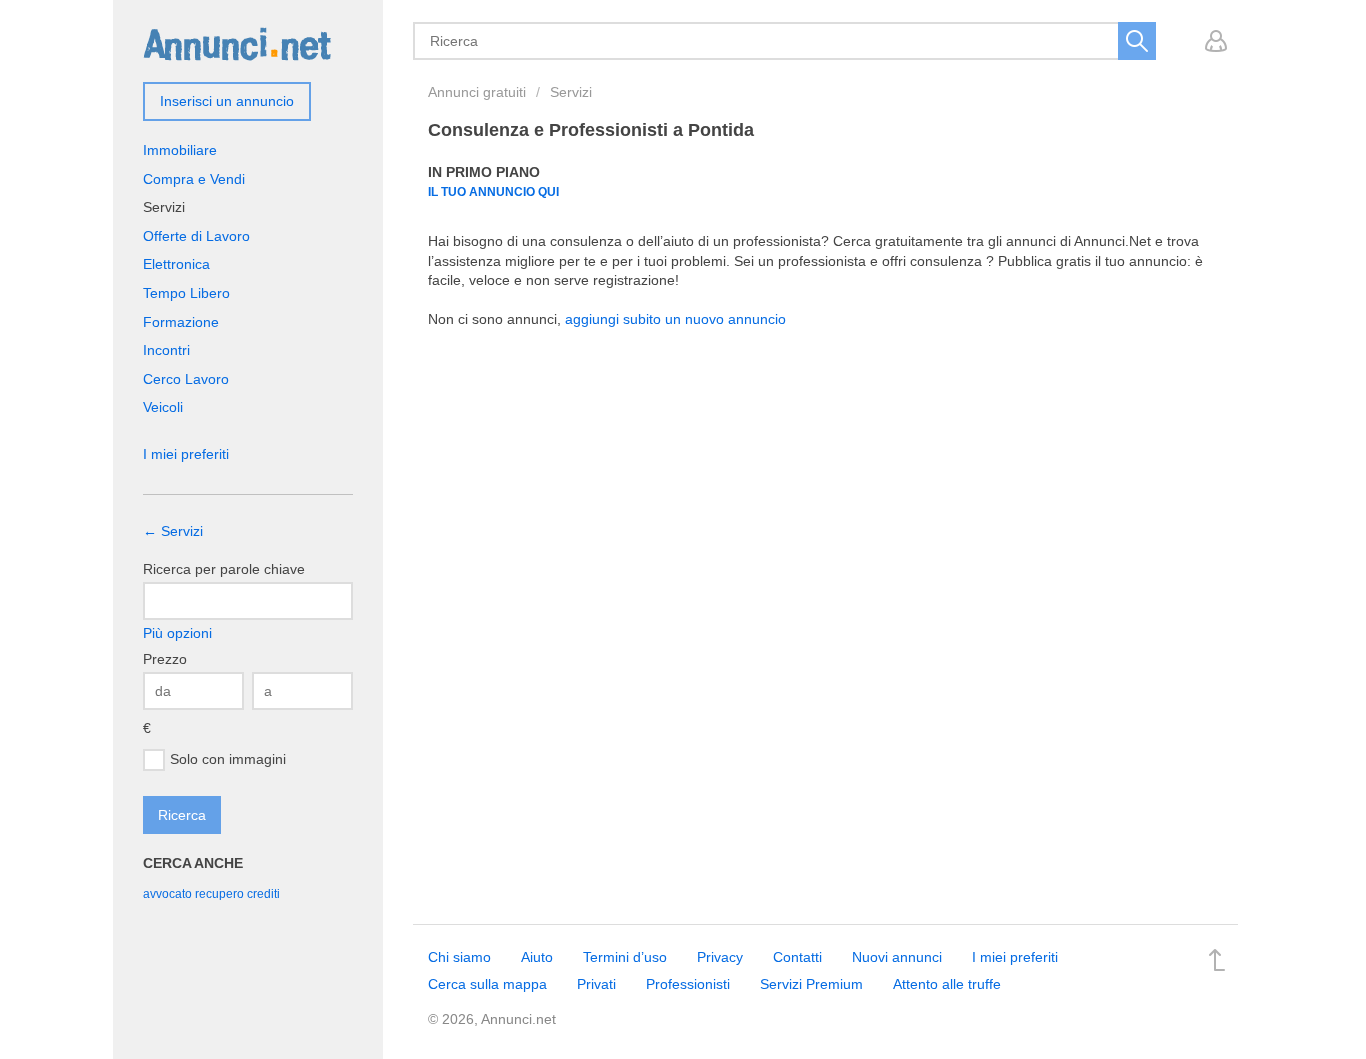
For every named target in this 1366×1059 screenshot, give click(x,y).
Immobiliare (180, 150)
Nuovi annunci (897, 957)
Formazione (181, 322)
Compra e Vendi (194, 179)
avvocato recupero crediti (211, 894)
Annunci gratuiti (477, 92)
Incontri (166, 350)
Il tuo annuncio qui (493, 191)
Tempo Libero (186, 293)
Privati (596, 984)
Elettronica (176, 264)
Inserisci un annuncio (227, 101)
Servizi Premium (811, 984)
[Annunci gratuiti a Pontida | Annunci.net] (237, 43)
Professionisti (688, 984)
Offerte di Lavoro (196, 236)
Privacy (720, 957)
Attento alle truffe (947, 984)
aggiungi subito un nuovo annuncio (675, 319)
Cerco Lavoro (186, 379)
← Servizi (173, 531)
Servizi (571, 92)
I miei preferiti (186, 454)
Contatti (797, 957)
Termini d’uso (625, 957)
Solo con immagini (228, 758)
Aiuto (537, 957)
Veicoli (163, 407)
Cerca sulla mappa (487, 984)
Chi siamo (459, 957)
